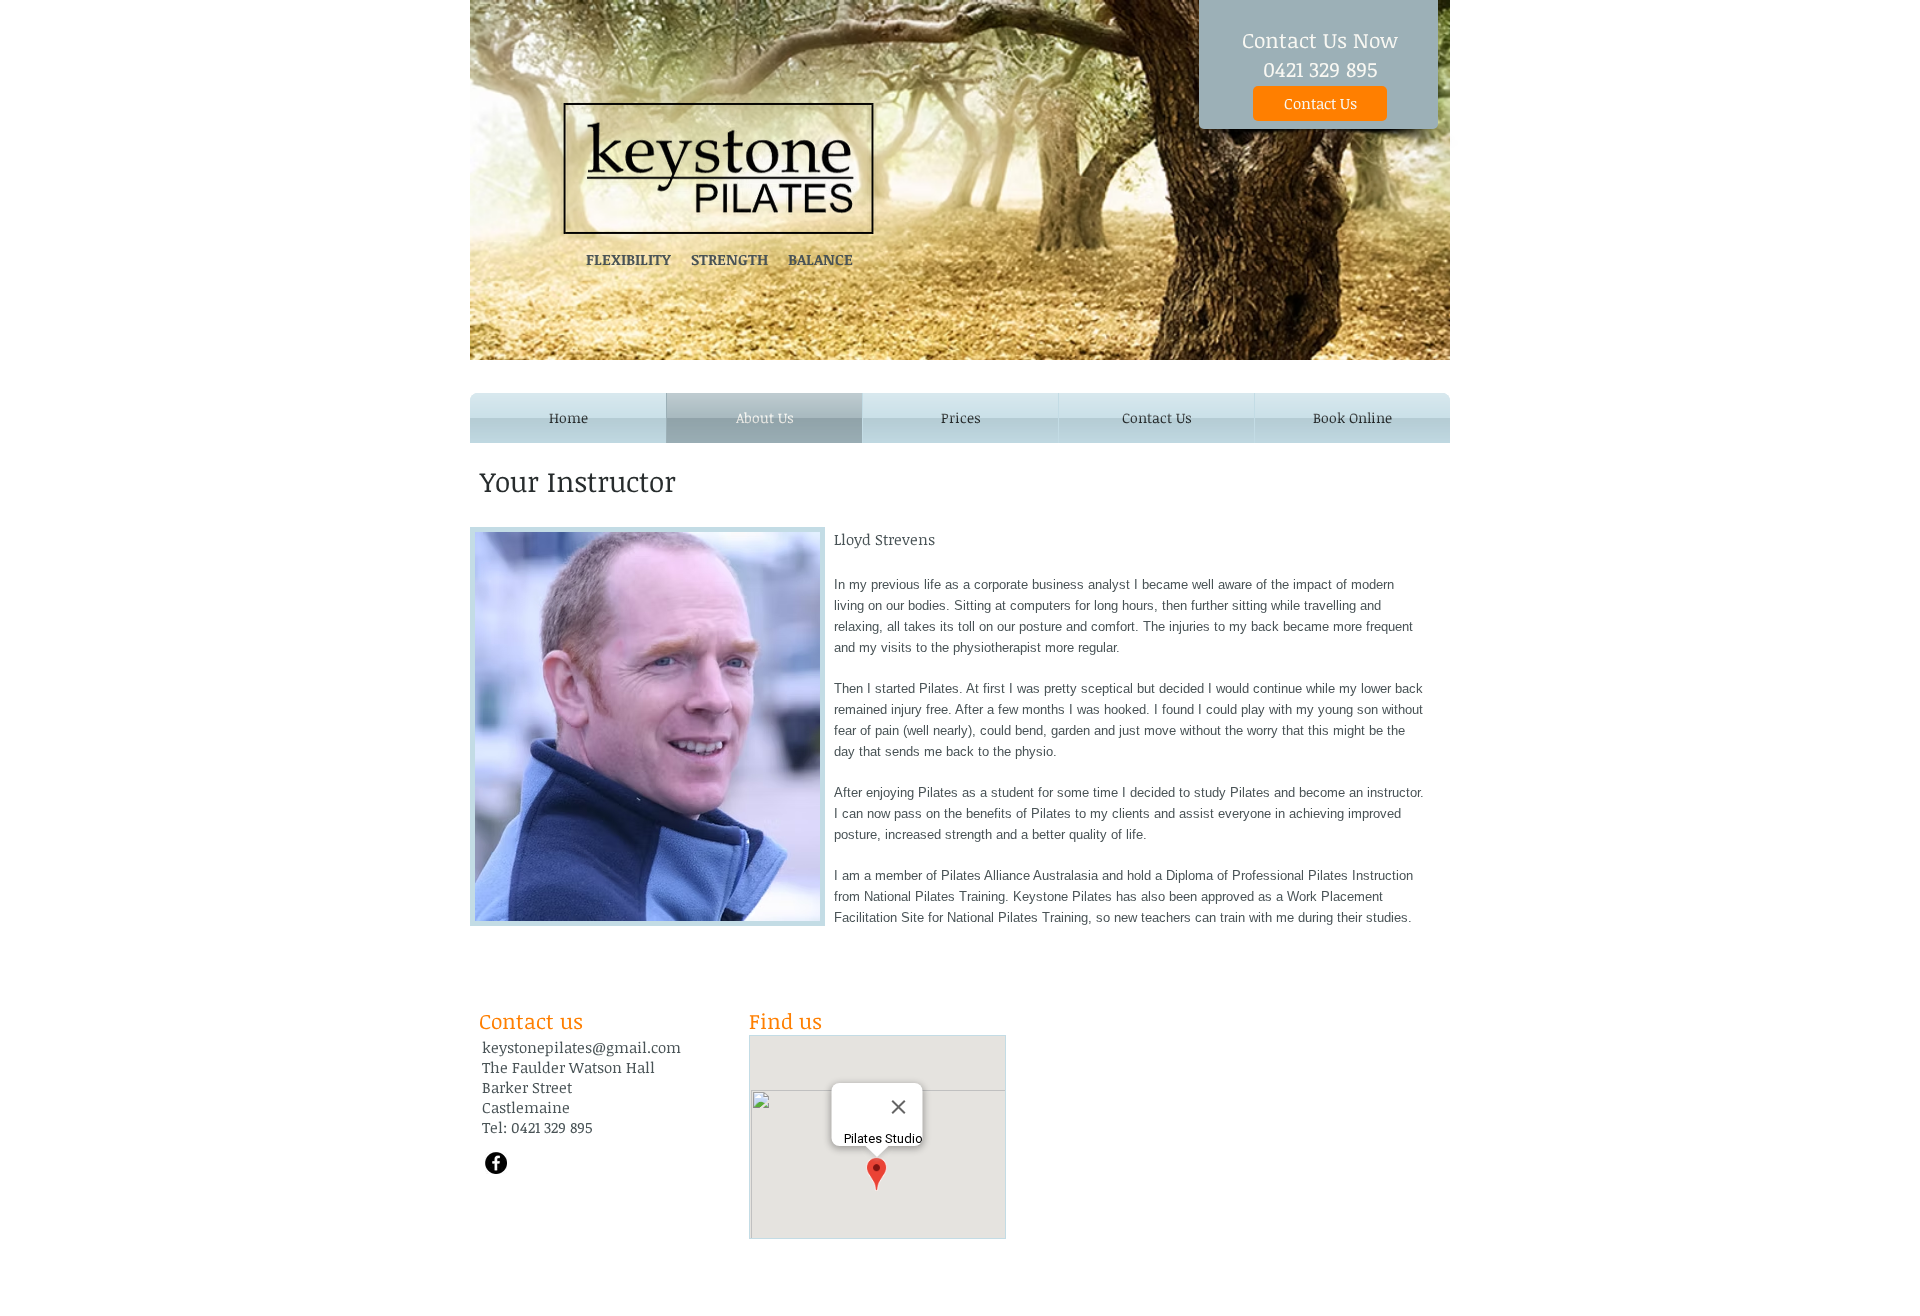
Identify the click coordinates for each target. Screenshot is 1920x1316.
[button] (1156, 418)
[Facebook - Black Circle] (496, 1163)
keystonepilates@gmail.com (581, 1047)
